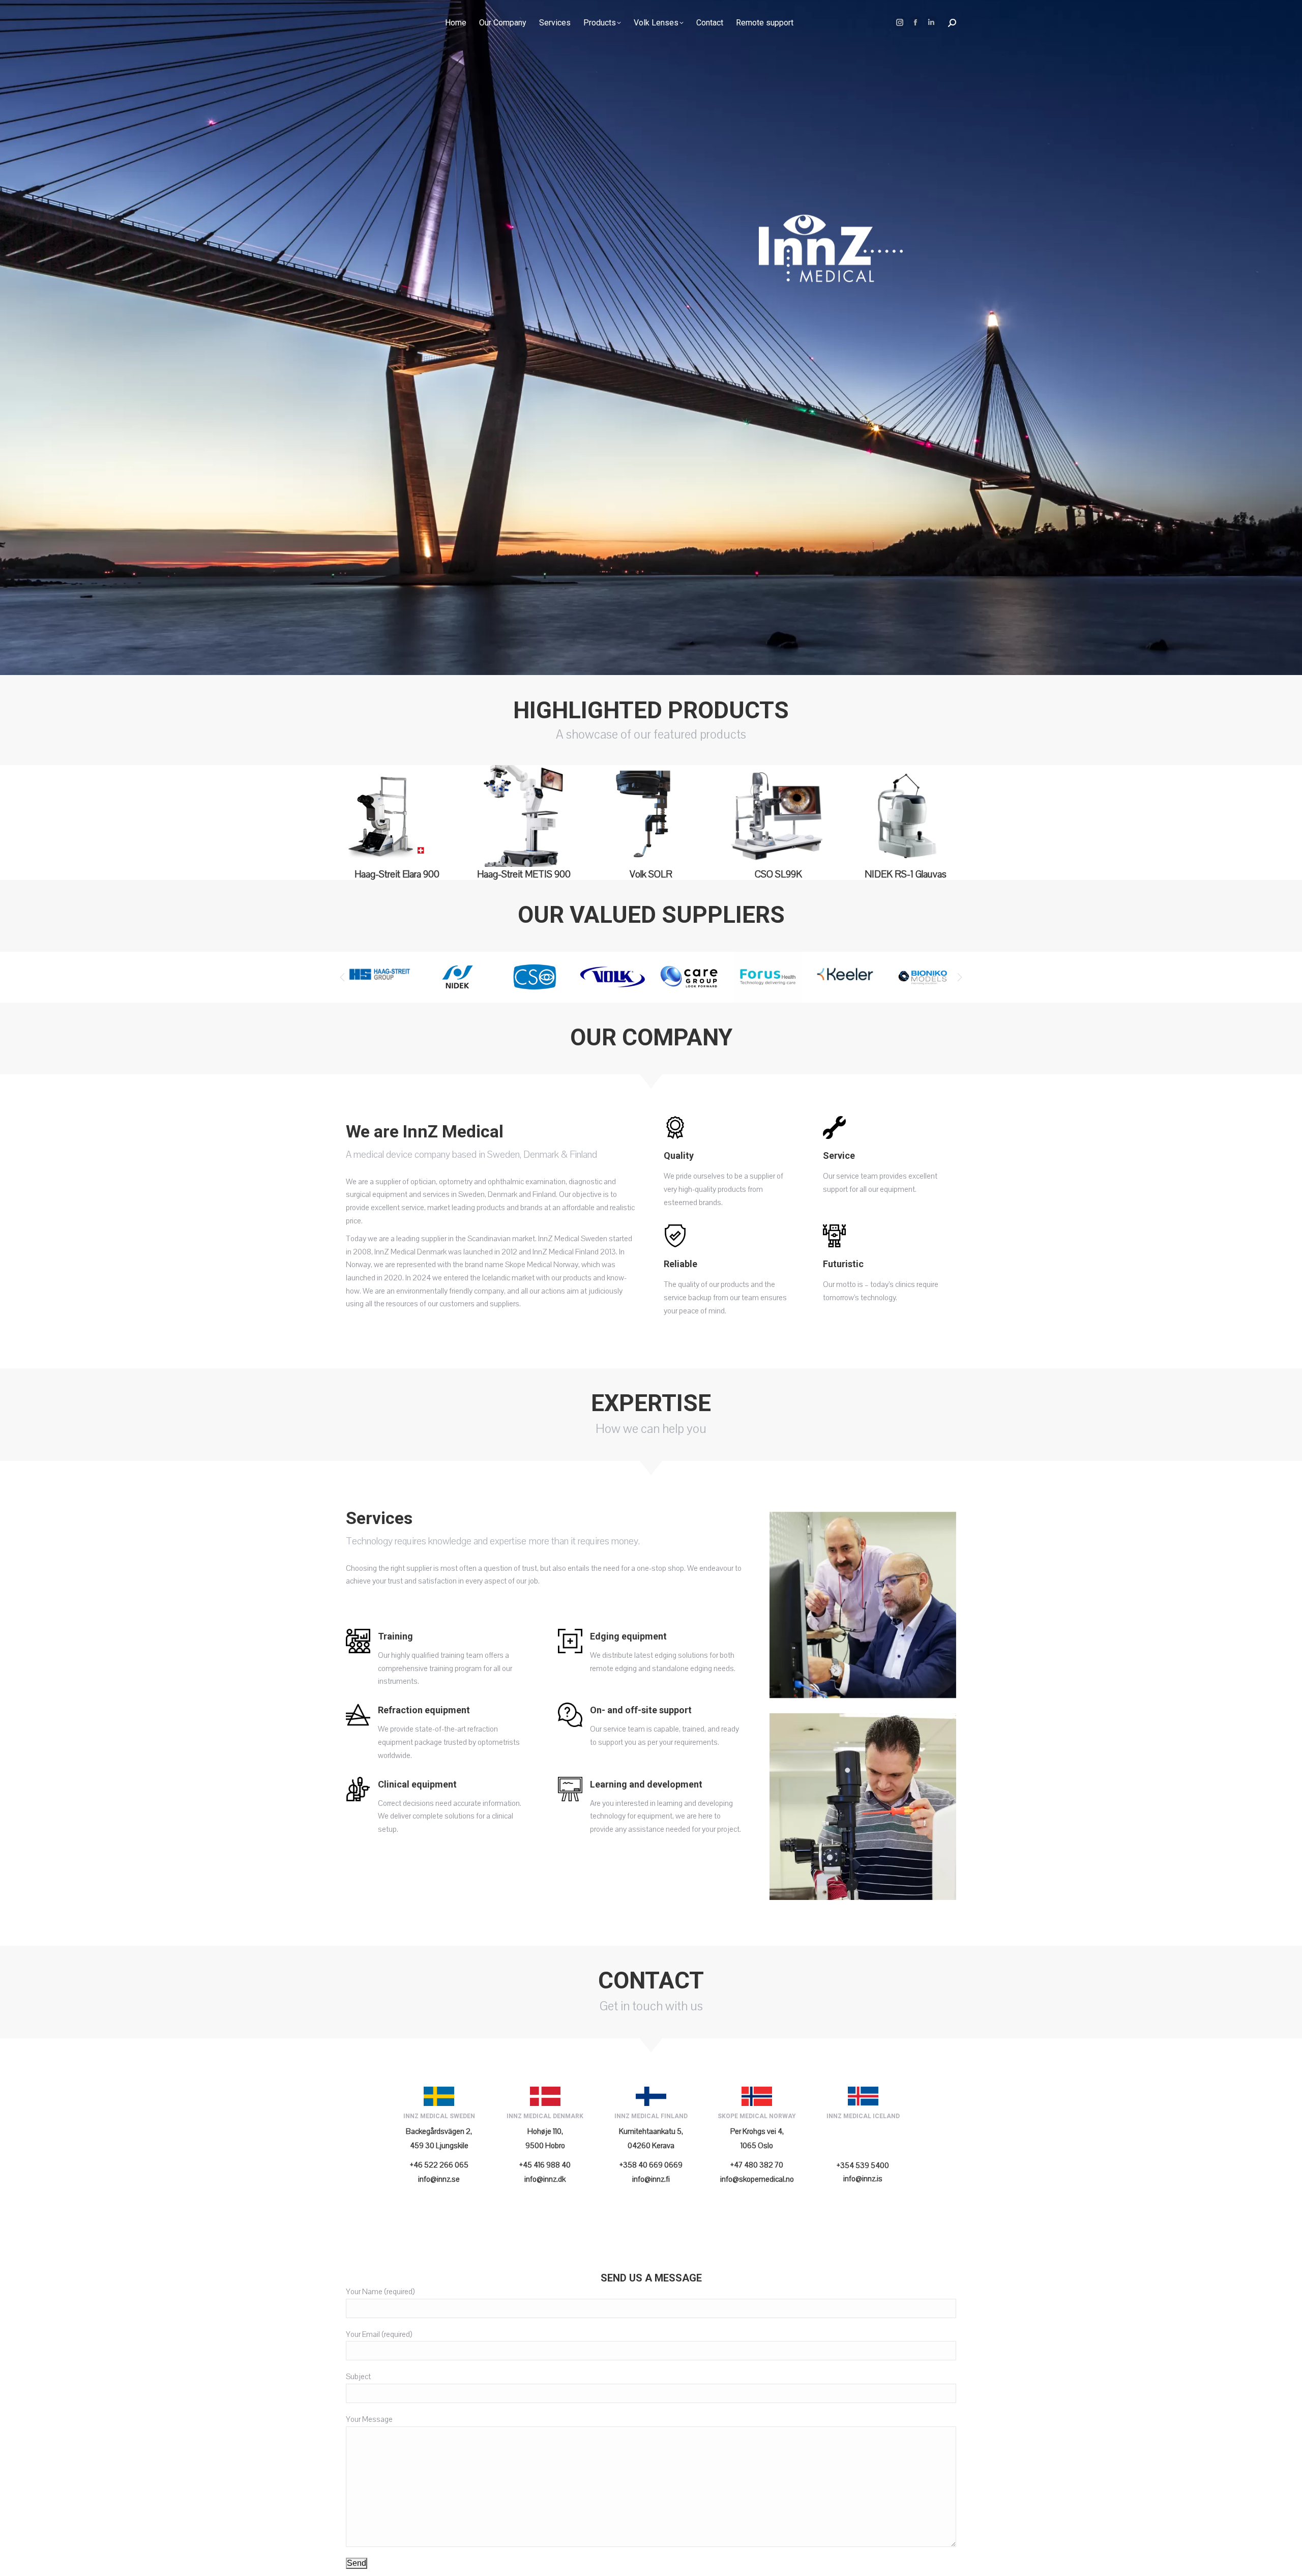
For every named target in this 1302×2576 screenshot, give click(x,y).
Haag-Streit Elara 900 (397, 874)
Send (357, 2563)
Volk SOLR (651, 874)
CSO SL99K (778, 874)
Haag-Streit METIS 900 (524, 874)
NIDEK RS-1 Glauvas (906, 874)
